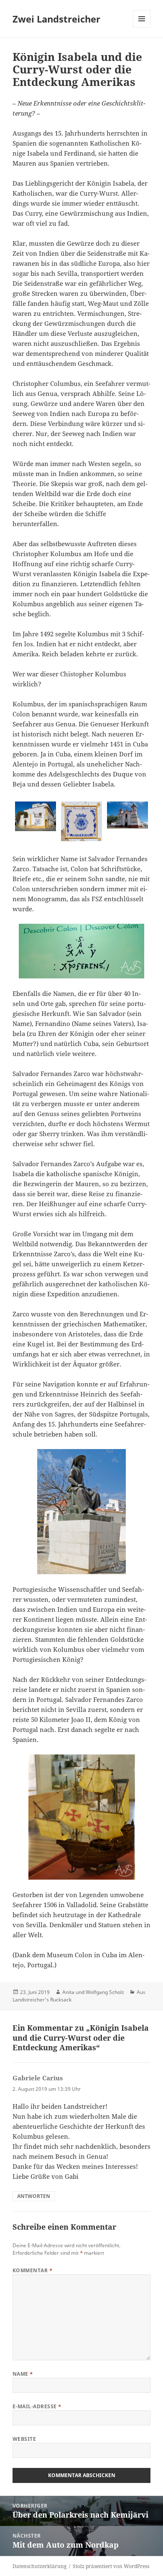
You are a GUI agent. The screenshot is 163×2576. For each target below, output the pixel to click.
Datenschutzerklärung (39, 2566)
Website (24, 2439)
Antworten (34, 2196)
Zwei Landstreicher (56, 19)
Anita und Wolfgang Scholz (93, 1992)
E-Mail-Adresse (37, 2406)
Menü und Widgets (142, 27)
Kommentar (32, 2270)
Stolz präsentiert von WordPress (111, 2566)
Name (23, 2374)
